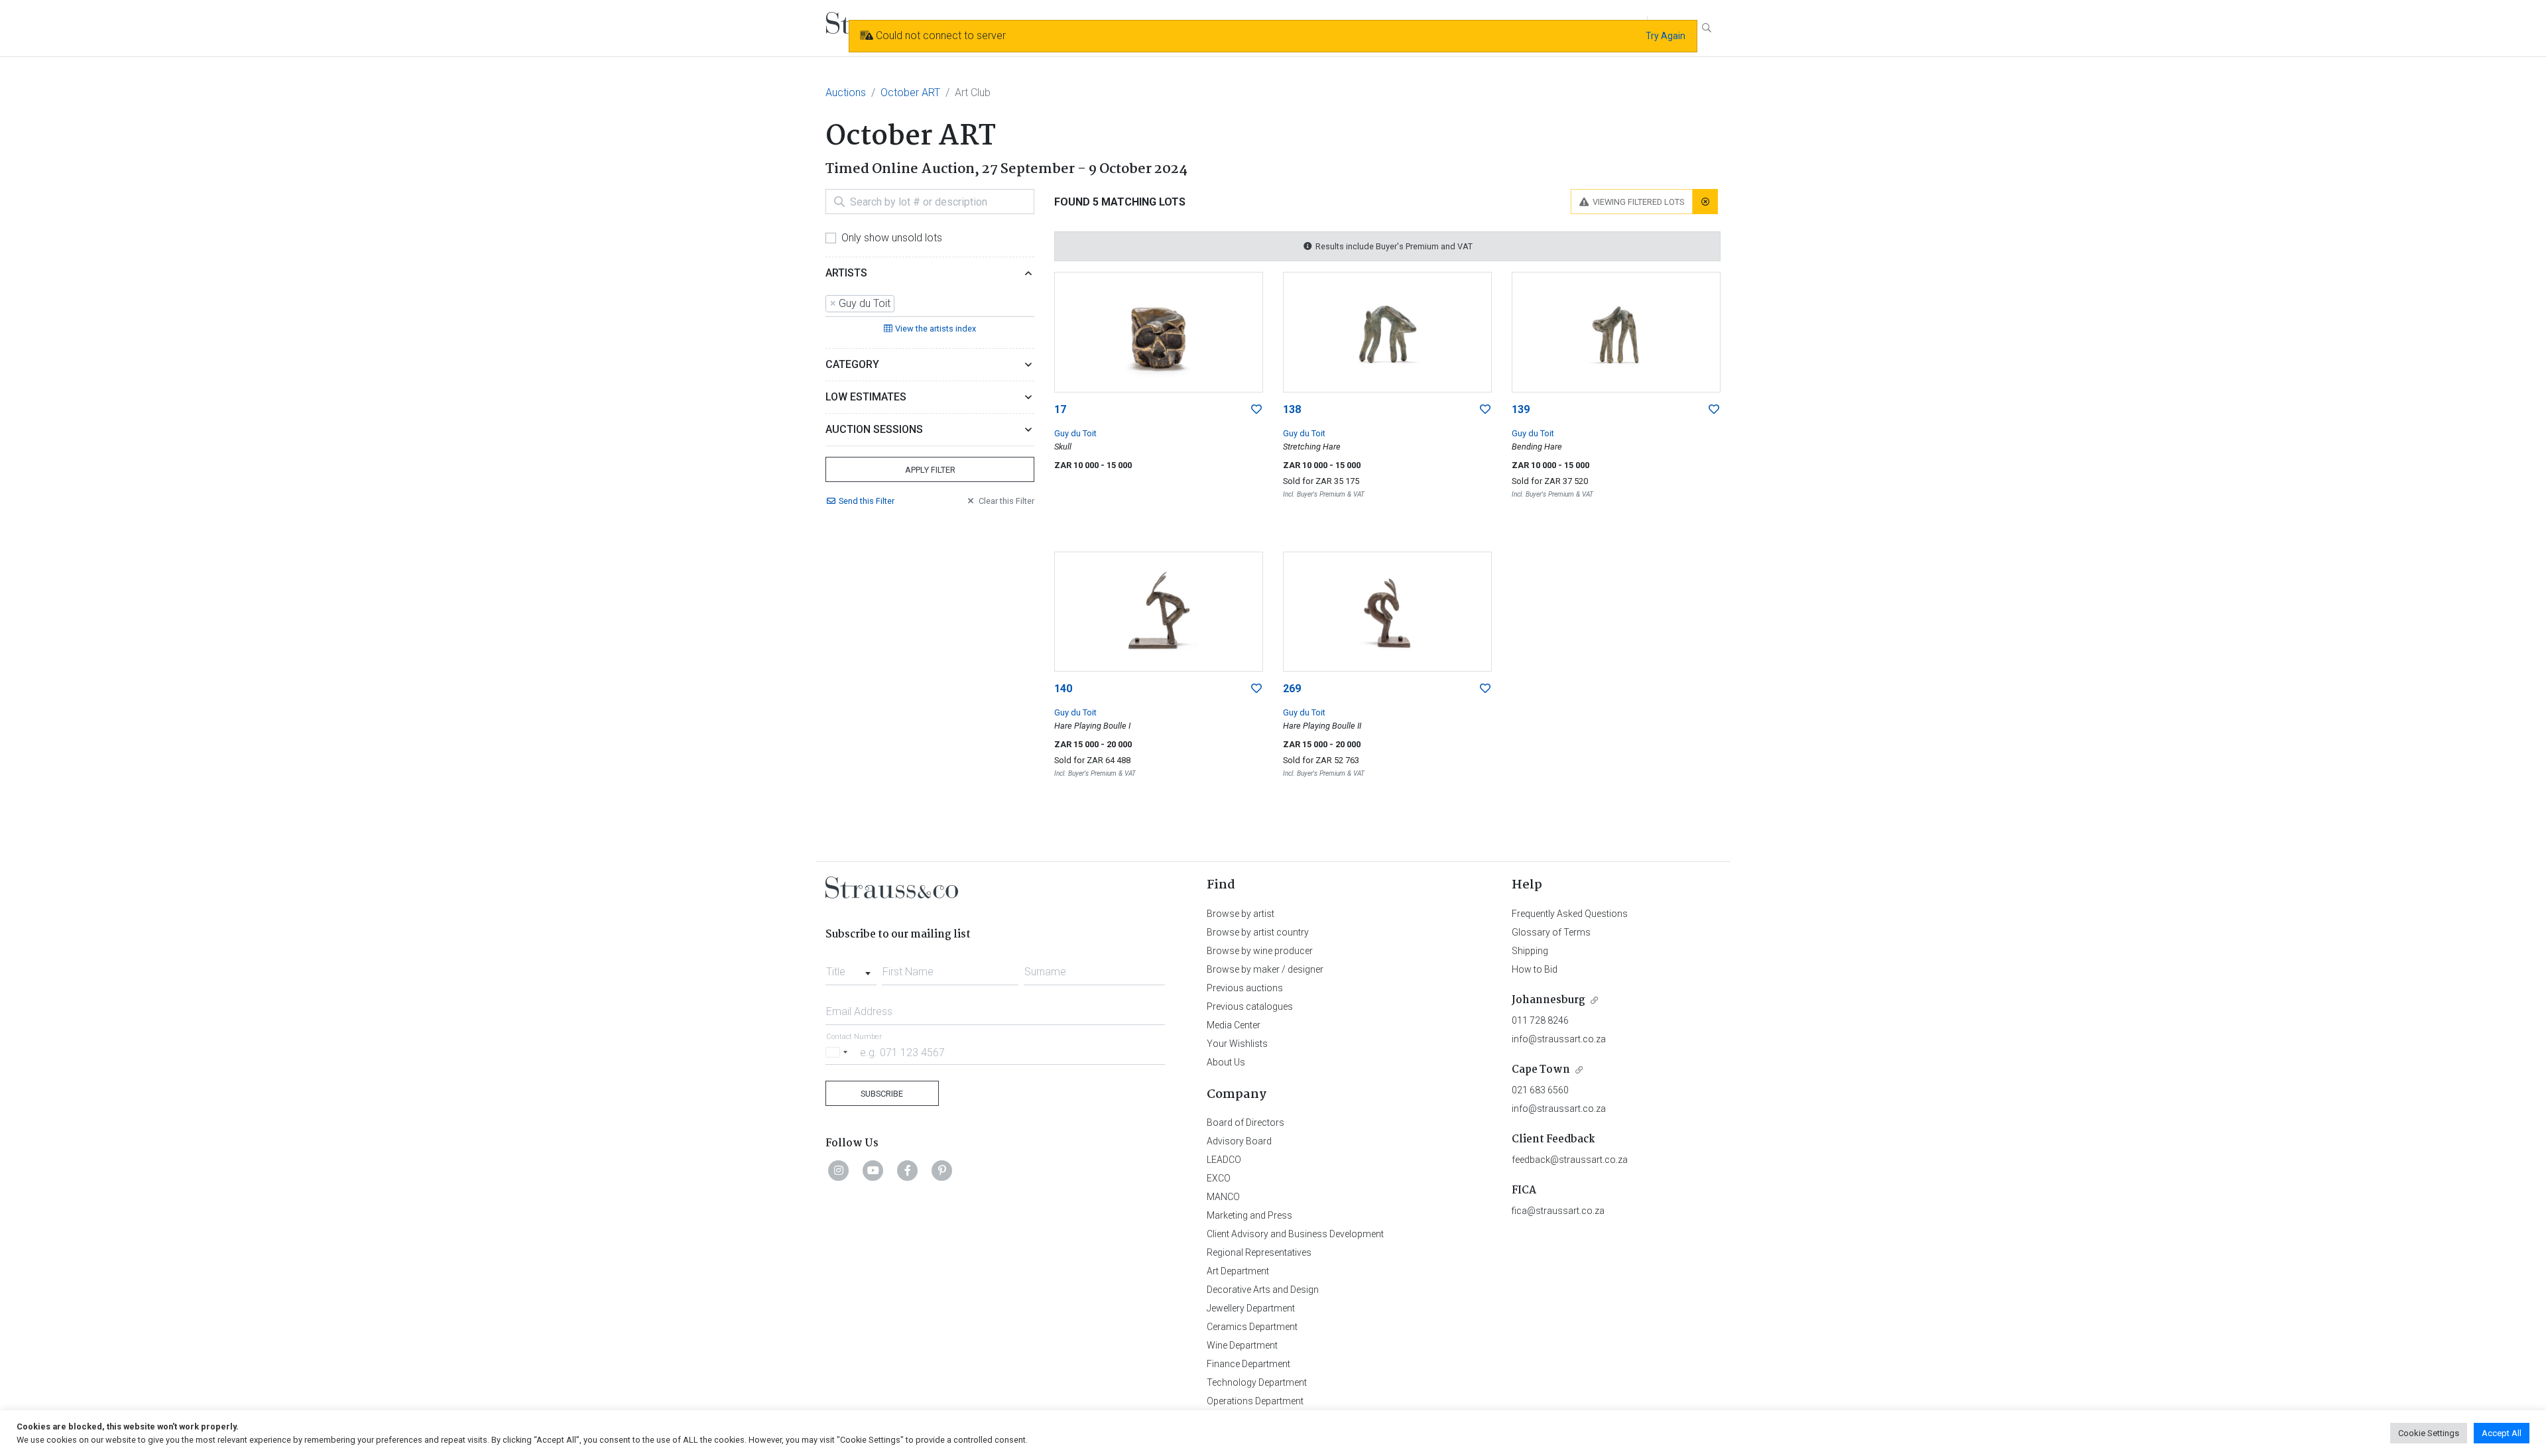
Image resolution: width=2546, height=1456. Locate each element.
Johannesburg (1548, 1000)
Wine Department (1242, 1345)
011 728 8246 (1540, 1020)
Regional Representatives (1259, 1252)
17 (1060, 409)
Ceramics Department (1252, 1327)
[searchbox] (902, 304)
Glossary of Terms (1551, 932)
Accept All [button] (2502, 1433)
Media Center (1234, 1025)
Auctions (846, 92)
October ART (910, 92)
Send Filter (867, 501)
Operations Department (1255, 1401)
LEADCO (1224, 1160)
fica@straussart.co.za (1558, 1211)
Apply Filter (930, 470)
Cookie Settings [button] (2429, 1433)
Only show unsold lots (892, 238)
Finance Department (1248, 1364)
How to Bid (1535, 969)
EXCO (1219, 1178)
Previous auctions (1245, 988)
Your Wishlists (1237, 1044)
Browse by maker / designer (1265, 969)
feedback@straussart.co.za (1570, 1160)
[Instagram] (839, 1170)
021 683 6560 (1540, 1090)
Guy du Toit (1075, 433)
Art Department (1238, 1271)
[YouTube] (873, 1170)
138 (1292, 409)
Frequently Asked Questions (1570, 914)
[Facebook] (908, 1170)
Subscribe (882, 1094)
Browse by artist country (1258, 932)
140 (1063, 689)
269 (1292, 689)
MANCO (1223, 1197)
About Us (1226, 1062)
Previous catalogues (1250, 1006)
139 (1521, 409)
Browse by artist (1241, 914)
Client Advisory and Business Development (1295, 1234)
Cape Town (1541, 1070)
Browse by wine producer (1260, 951)
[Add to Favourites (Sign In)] (1256, 410)
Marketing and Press (1249, 1215)
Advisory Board (1239, 1141)
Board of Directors (1245, 1122)
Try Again (1666, 36)
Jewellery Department (1251, 1308)
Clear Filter (1006, 501)
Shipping (1530, 951)
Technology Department (1257, 1382)
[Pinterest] (942, 1170)
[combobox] (930, 304)
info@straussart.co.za (1559, 1039)
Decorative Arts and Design (1263, 1290)
